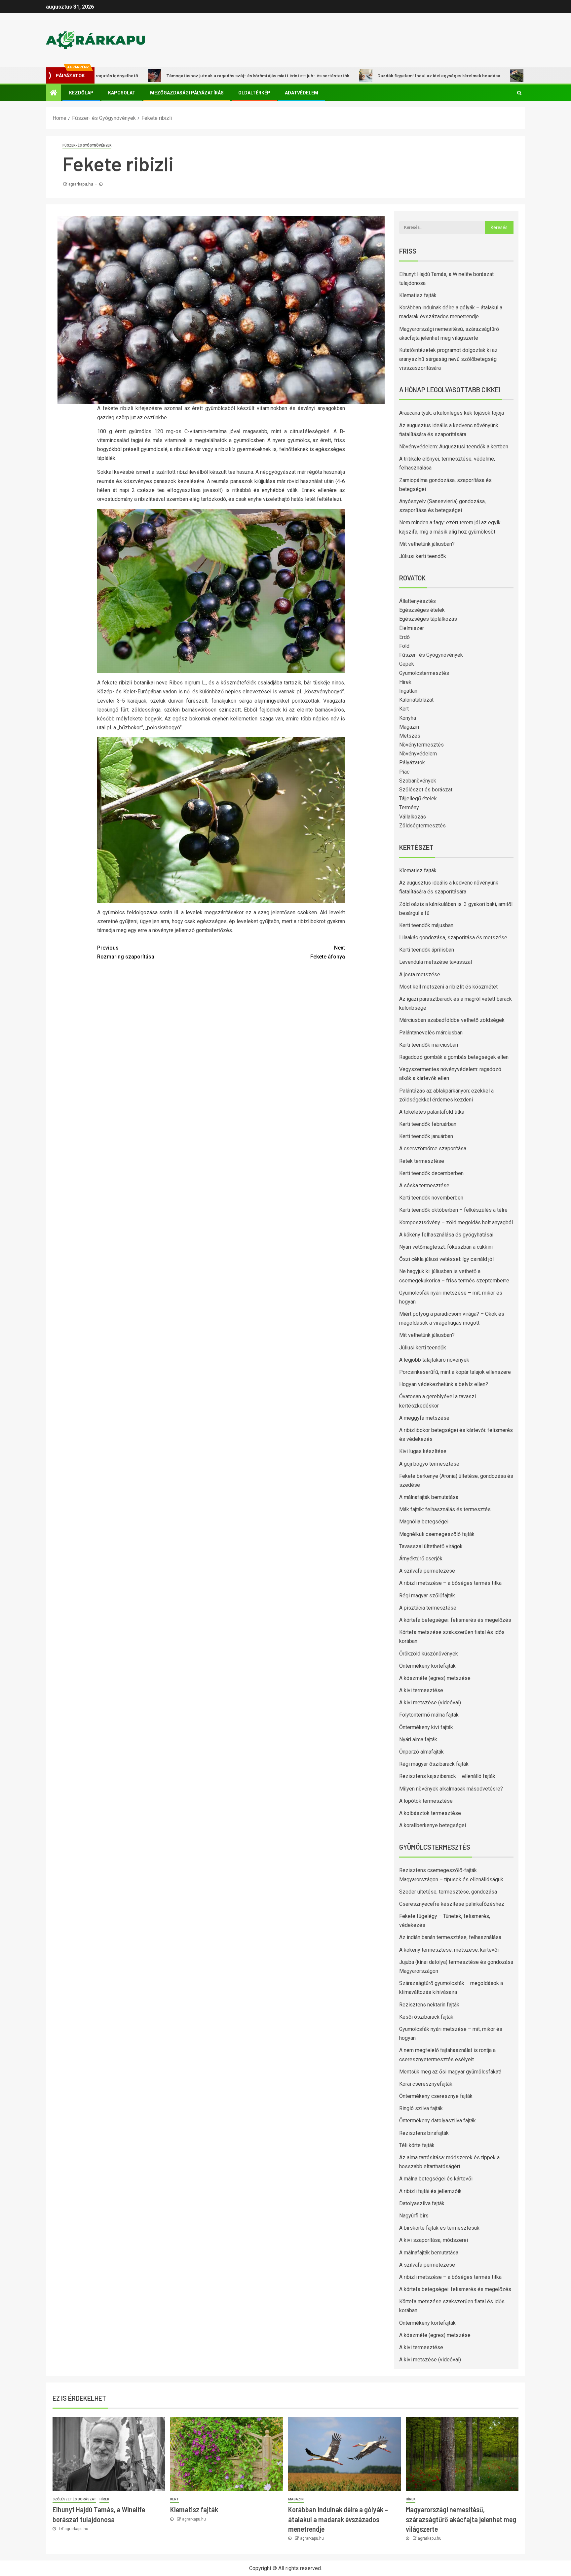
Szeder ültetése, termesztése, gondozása (448, 1892)
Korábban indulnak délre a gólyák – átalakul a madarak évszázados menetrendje (338, 2519)
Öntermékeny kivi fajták (426, 1727)
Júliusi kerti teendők (423, 556)
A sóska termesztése (424, 1185)
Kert (404, 709)
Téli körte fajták (417, 2145)
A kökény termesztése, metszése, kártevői (449, 1950)
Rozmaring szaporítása (126, 952)
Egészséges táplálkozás (428, 619)
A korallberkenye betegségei (433, 1825)
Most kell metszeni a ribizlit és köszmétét (448, 987)
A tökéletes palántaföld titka (432, 1112)
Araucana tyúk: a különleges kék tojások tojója (452, 413)
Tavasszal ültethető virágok (431, 1546)
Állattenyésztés (418, 601)
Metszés (410, 736)
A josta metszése (420, 975)
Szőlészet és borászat (426, 790)
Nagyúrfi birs (414, 2216)
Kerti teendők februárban (428, 1124)
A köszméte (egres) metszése (435, 1678)
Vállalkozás (413, 817)
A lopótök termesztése (426, 1801)
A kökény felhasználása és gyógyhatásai (446, 1235)
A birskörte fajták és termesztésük (439, 2228)
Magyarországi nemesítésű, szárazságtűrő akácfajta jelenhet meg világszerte (461, 2519)
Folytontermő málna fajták (429, 1715)
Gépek (407, 664)
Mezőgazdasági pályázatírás (187, 93)
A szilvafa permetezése (427, 1571)
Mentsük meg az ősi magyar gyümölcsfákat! (450, 2072)
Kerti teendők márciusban (429, 1045)
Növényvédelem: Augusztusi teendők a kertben (454, 447)
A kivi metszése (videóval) (430, 1703)
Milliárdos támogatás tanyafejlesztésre (498, 75)
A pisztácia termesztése (428, 1608)
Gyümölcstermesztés (424, 673)
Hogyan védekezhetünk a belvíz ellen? (444, 1384)
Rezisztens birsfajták (424, 2133)
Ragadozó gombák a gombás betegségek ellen (454, 1057)
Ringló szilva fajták (421, 2108)
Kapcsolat (122, 93)
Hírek (405, 682)
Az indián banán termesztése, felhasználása (450, 1937)
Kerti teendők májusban (426, 925)
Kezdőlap (81, 93)
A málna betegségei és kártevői (436, 2179)
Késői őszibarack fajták (426, 2017)
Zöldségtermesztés (422, 826)
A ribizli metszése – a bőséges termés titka (450, 1583)
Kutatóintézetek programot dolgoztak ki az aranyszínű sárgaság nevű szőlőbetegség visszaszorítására (448, 359)
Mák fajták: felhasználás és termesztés (445, 1509)
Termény (409, 807)
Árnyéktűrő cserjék (421, 1559)
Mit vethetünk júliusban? (427, 544)
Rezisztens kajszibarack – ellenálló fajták (447, 1776)
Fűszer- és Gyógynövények (87, 145)
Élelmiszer (412, 628)
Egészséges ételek (422, 610)
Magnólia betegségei (424, 1522)
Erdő (404, 637)
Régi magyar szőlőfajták (427, 1596)
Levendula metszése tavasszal (436, 962)
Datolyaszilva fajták (422, 2203)
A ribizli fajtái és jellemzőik (430, 2191)
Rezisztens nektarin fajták (429, 2005)
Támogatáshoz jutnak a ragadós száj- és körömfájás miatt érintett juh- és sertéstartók (186, 75)
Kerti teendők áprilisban (427, 950)
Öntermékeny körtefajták (427, 1666)
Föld (404, 646)
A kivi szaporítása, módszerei (434, 2240)
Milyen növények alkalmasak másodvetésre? (451, 1789)
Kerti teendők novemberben (431, 1198)
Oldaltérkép (254, 93)
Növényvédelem (418, 754)
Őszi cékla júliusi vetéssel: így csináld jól (446, 1259)
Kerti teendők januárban (426, 1136)
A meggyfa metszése (424, 1418)
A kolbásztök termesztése (430, 1813)
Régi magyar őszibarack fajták (434, 1764)
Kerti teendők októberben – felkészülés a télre (453, 1210)
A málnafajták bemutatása (429, 1497)
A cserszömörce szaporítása (433, 1149)
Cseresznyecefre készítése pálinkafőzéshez (452, 1904)
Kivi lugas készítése (423, 1451)
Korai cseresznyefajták (426, 2084)
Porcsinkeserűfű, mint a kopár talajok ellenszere (455, 1372)
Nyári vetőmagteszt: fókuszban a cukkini (446, 1247)
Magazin (409, 727)
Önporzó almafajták (421, 1752)
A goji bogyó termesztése (429, 1464)
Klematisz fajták (418, 295)
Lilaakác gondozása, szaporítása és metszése (453, 938)
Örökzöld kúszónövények (429, 1654)
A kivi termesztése (421, 1690)
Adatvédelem (302, 93)
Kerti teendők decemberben (431, 1173)
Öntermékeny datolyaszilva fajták (438, 2121)
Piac (404, 772)
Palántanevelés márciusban (431, 1033)
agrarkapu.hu (81, 184)
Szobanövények (418, 781)
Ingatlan (408, 691)
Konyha (408, 718)
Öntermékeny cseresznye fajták (436, 2096)
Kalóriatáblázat (416, 700)
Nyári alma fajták (418, 1740)
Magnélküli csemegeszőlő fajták (437, 1534)
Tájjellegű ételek (418, 799)
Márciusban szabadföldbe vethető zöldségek (452, 1020)
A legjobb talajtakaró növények (434, 1360)
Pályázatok (412, 763)
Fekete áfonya (328, 952)
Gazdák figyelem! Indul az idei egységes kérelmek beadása (367, 75)
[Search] (519, 93)
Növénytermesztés (421, 745)
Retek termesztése (422, 1161)
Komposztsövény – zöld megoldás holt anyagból (456, 1222)
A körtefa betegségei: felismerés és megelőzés (455, 1620)
